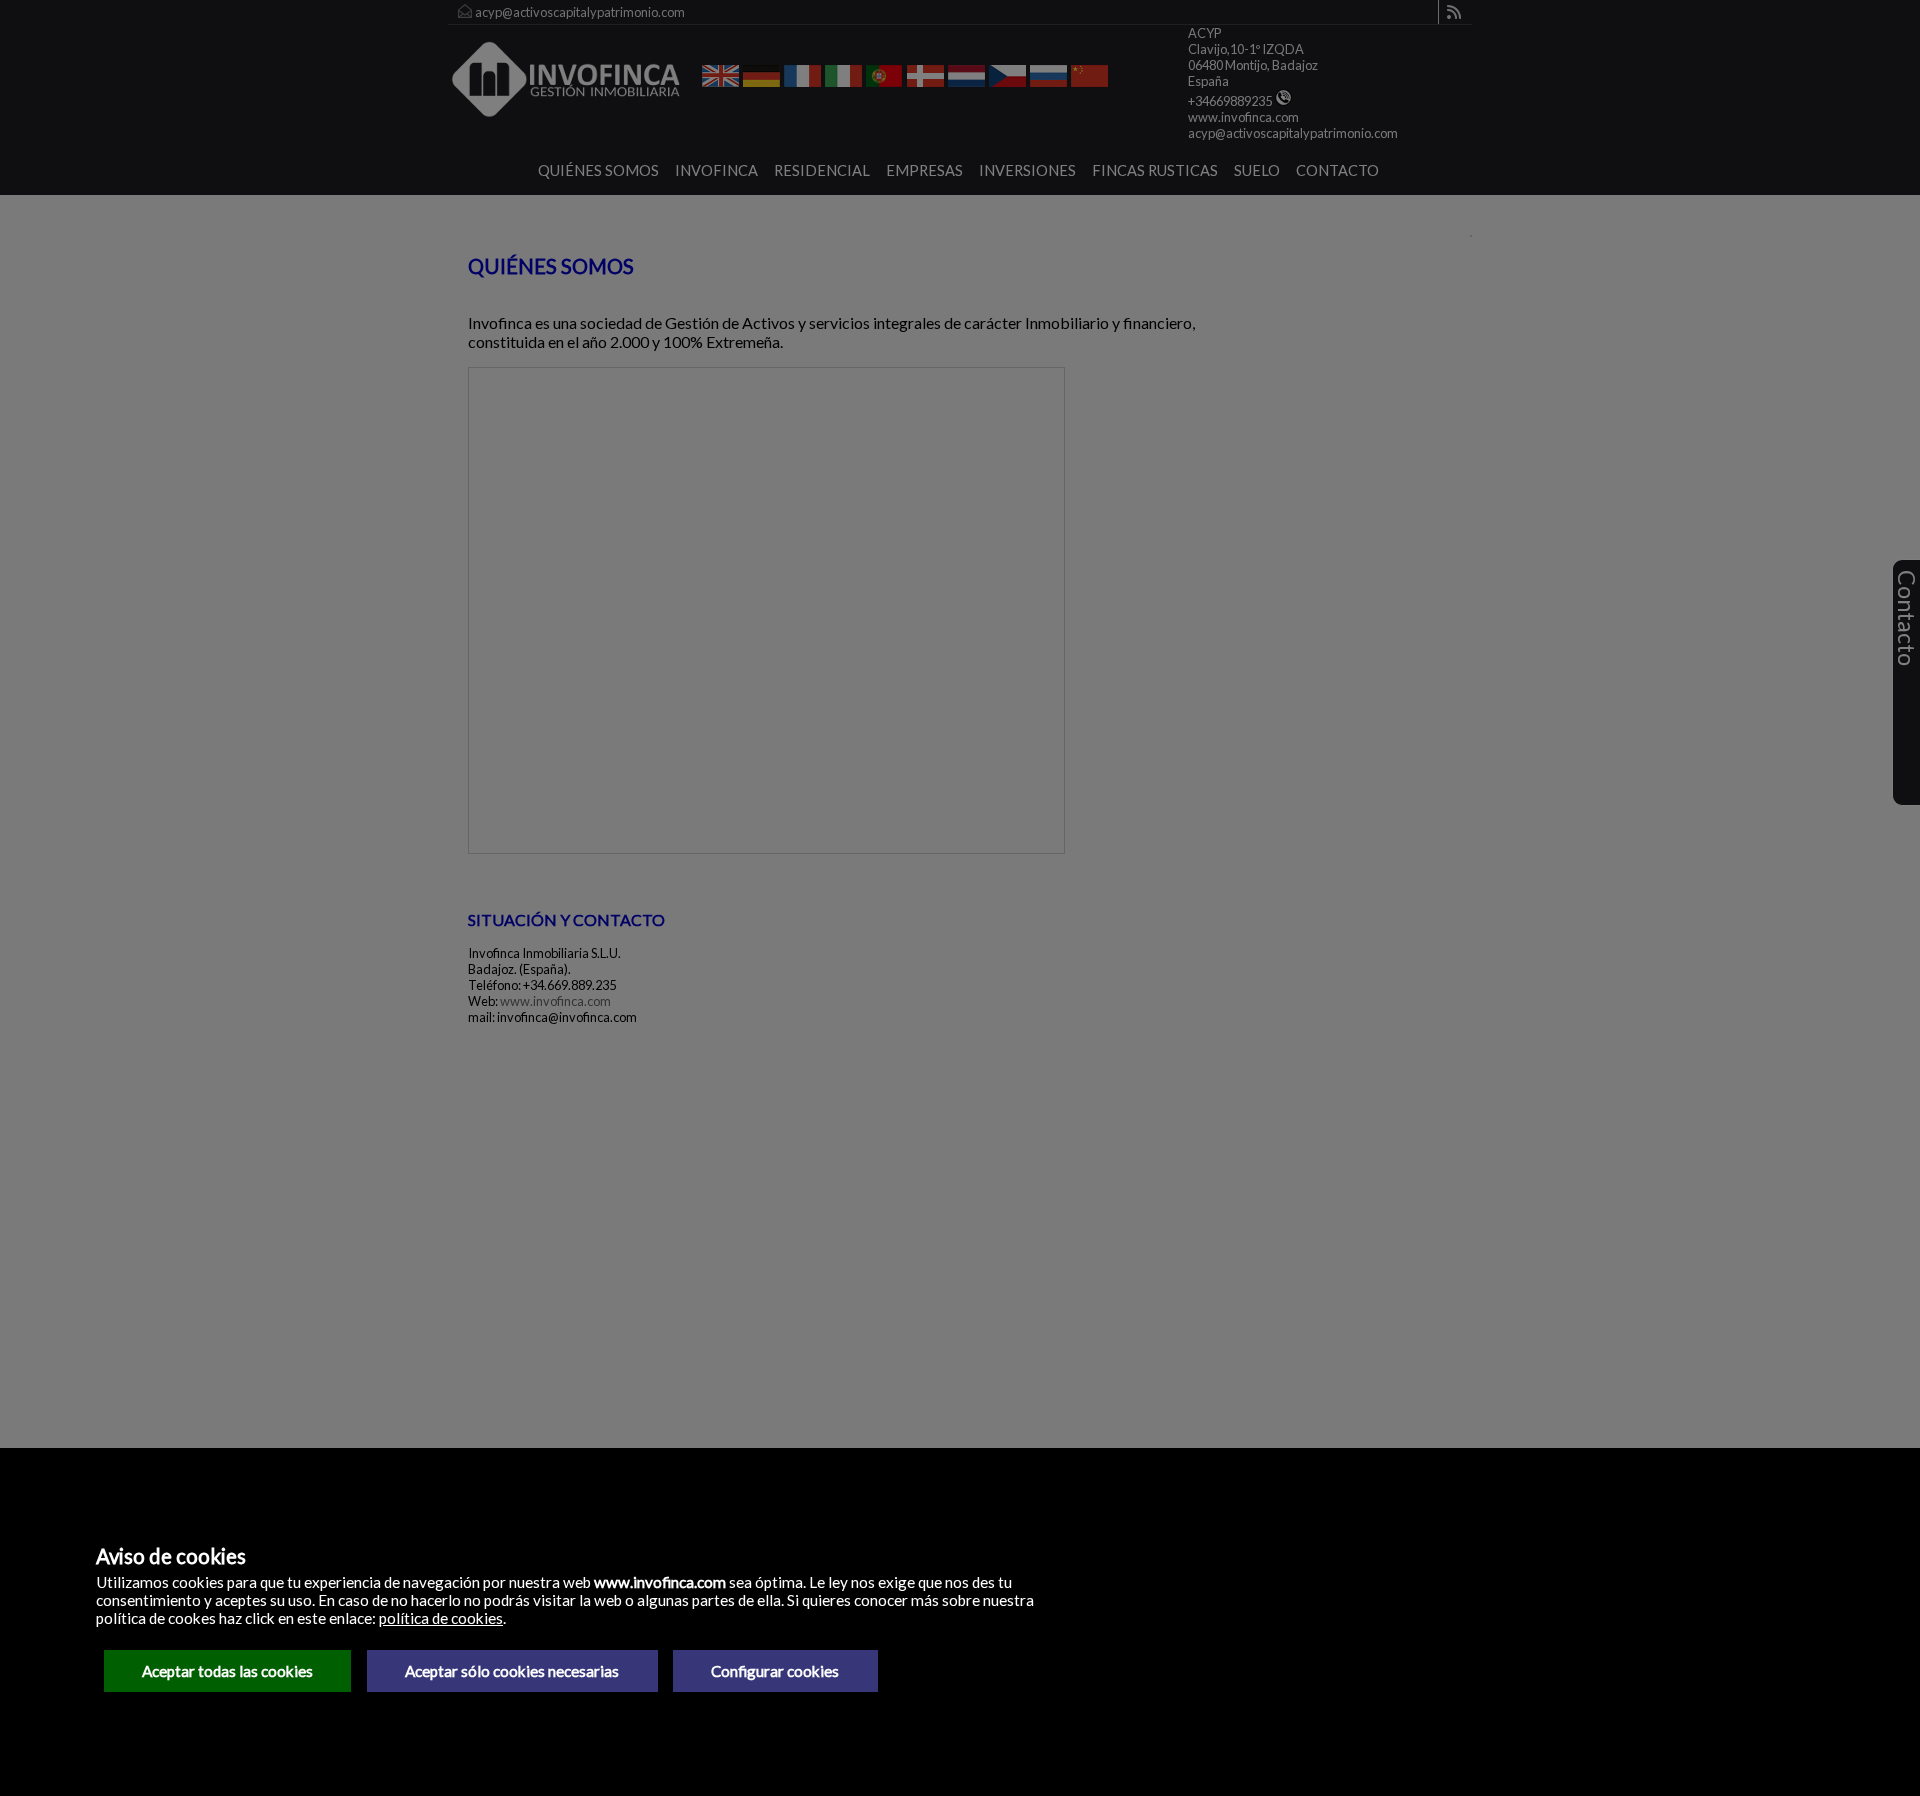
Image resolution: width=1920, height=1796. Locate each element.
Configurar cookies (775, 1671)
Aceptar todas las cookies (227, 1671)
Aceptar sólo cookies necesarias (512, 1671)
